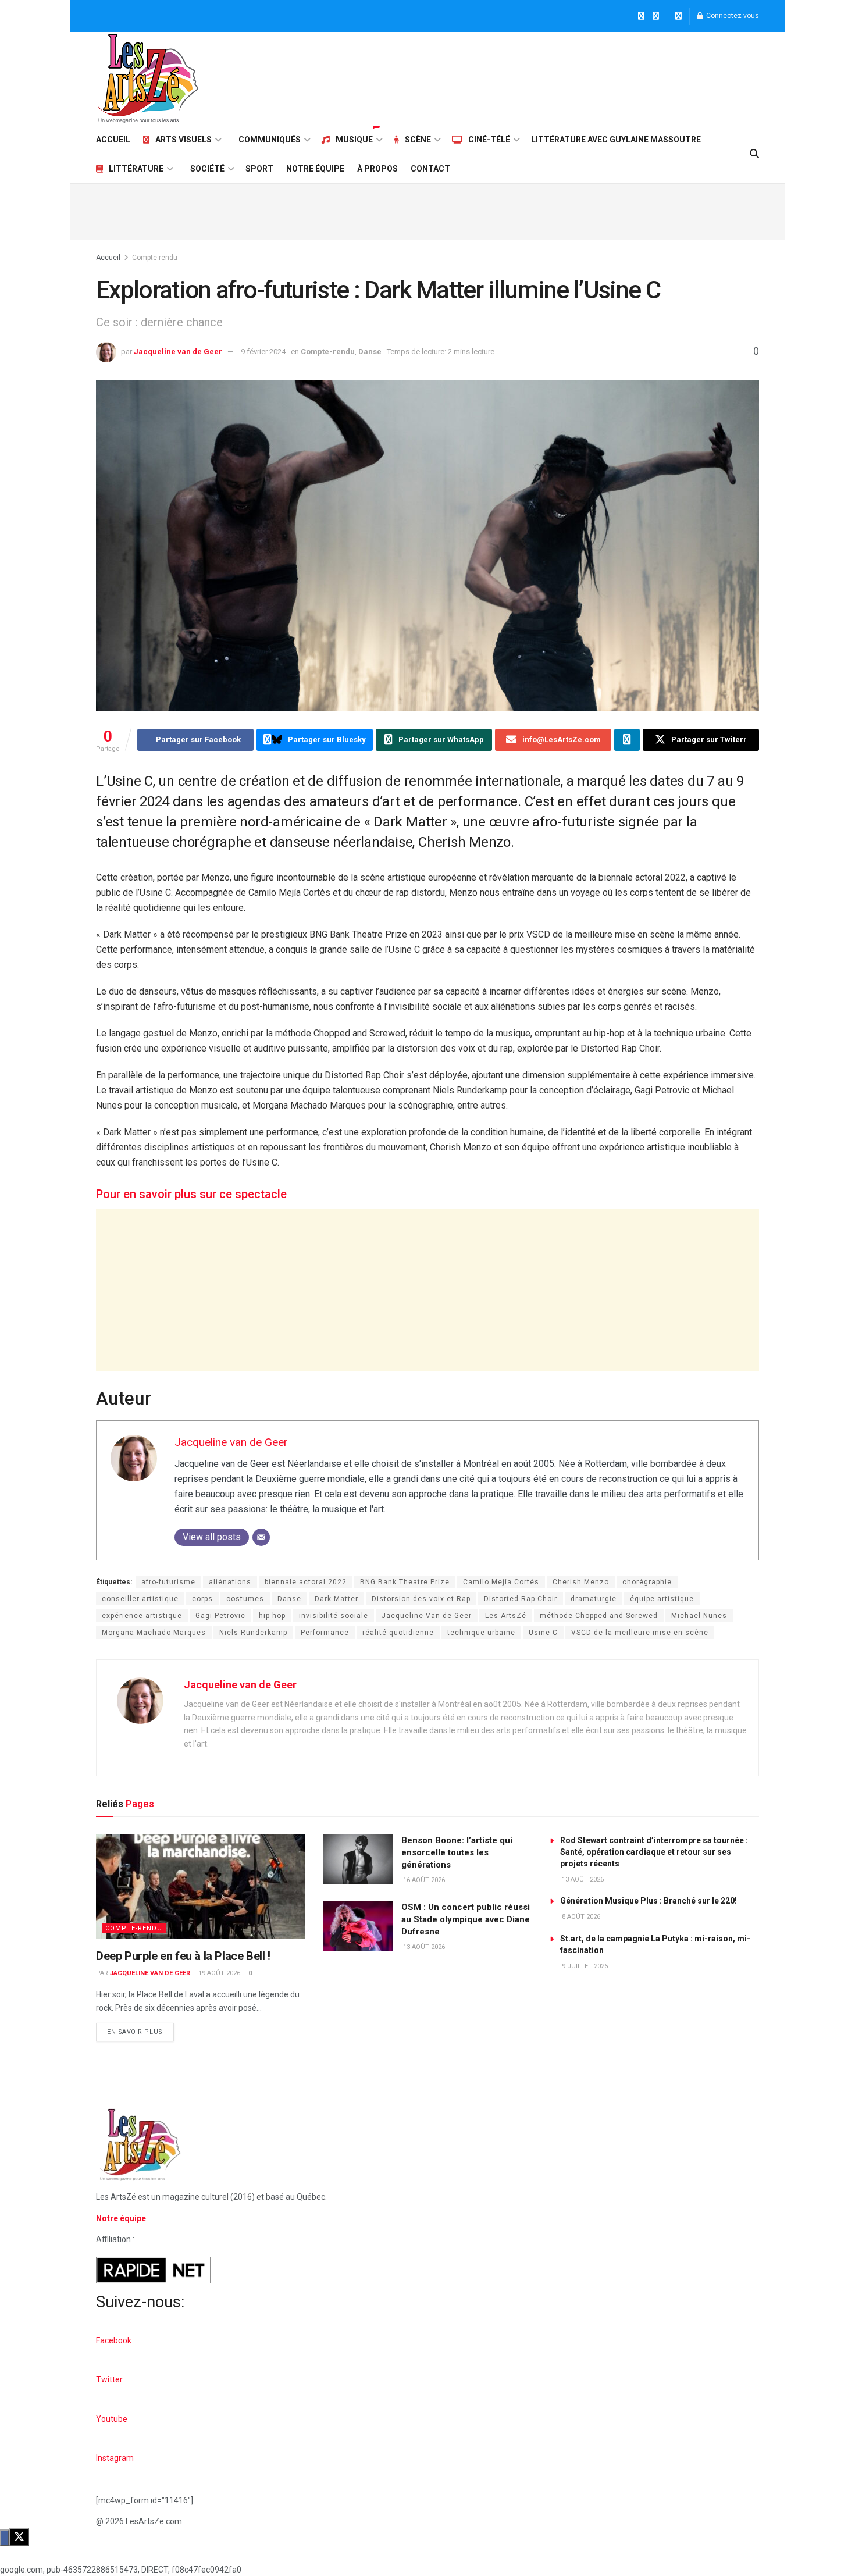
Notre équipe (315, 169)
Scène (418, 140)
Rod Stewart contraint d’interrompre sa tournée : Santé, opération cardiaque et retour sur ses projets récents (654, 1852)
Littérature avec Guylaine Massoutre (616, 140)
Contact (430, 169)
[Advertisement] (547, 77)
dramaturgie (594, 1599)
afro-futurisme (168, 1582)
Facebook (114, 2340)
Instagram (115, 2458)
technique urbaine (481, 1633)
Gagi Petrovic (220, 1616)
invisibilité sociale (334, 1616)
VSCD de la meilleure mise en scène (640, 1633)
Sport (259, 169)
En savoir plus (140, 2029)
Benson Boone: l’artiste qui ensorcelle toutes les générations (457, 1852)
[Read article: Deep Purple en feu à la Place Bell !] (201, 1887)
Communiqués (270, 140)
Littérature (136, 169)
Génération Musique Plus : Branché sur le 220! (649, 1901)
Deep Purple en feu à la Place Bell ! (183, 1956)
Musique (354, 140)
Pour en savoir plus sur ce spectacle (191, 1194)
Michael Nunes (699, 1616)
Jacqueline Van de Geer (427, 1616)
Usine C (543, 1633)
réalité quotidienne (398, 1633)
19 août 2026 (218, 1973)
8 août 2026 (580, 1917)
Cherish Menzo (581, 1582)
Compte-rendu (155, 258)
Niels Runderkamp (253, 1633)
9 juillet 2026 (584, 1966)
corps (202, 1599)
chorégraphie (647, 1582)
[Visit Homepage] (148, 79)
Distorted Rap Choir (521, 1599)
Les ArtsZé (506, 1616)
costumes (245, 1599)
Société (207, 169)
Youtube (112, 2419)
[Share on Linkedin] (627, 740)
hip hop (272, 1616)
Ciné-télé (489, 140)
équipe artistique (662, 1599)
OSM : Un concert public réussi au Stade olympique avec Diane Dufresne (466, 1919)
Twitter (109, 2379)
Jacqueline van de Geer (178, 352)
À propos (377, 169)
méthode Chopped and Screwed (599, 1616)
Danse (370, 352)
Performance (325, 1633)
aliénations (230, 1582)
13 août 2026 (423, 1947)
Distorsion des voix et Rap (421, 1599)
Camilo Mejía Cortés (501, 1582)
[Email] (261, 1537)
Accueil (113, 140)
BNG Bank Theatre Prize (405, 1582)
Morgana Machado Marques (154, 1633)
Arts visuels (184, 140)
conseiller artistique (140, 1599)
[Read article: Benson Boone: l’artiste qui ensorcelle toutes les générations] (358, 1859)
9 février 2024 (263, 352)
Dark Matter (336, 1599)
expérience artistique (142, 1616)
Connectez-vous (732, 16)
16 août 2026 (423, 1880)
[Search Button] (754, 154)
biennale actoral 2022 (306, 1582)
